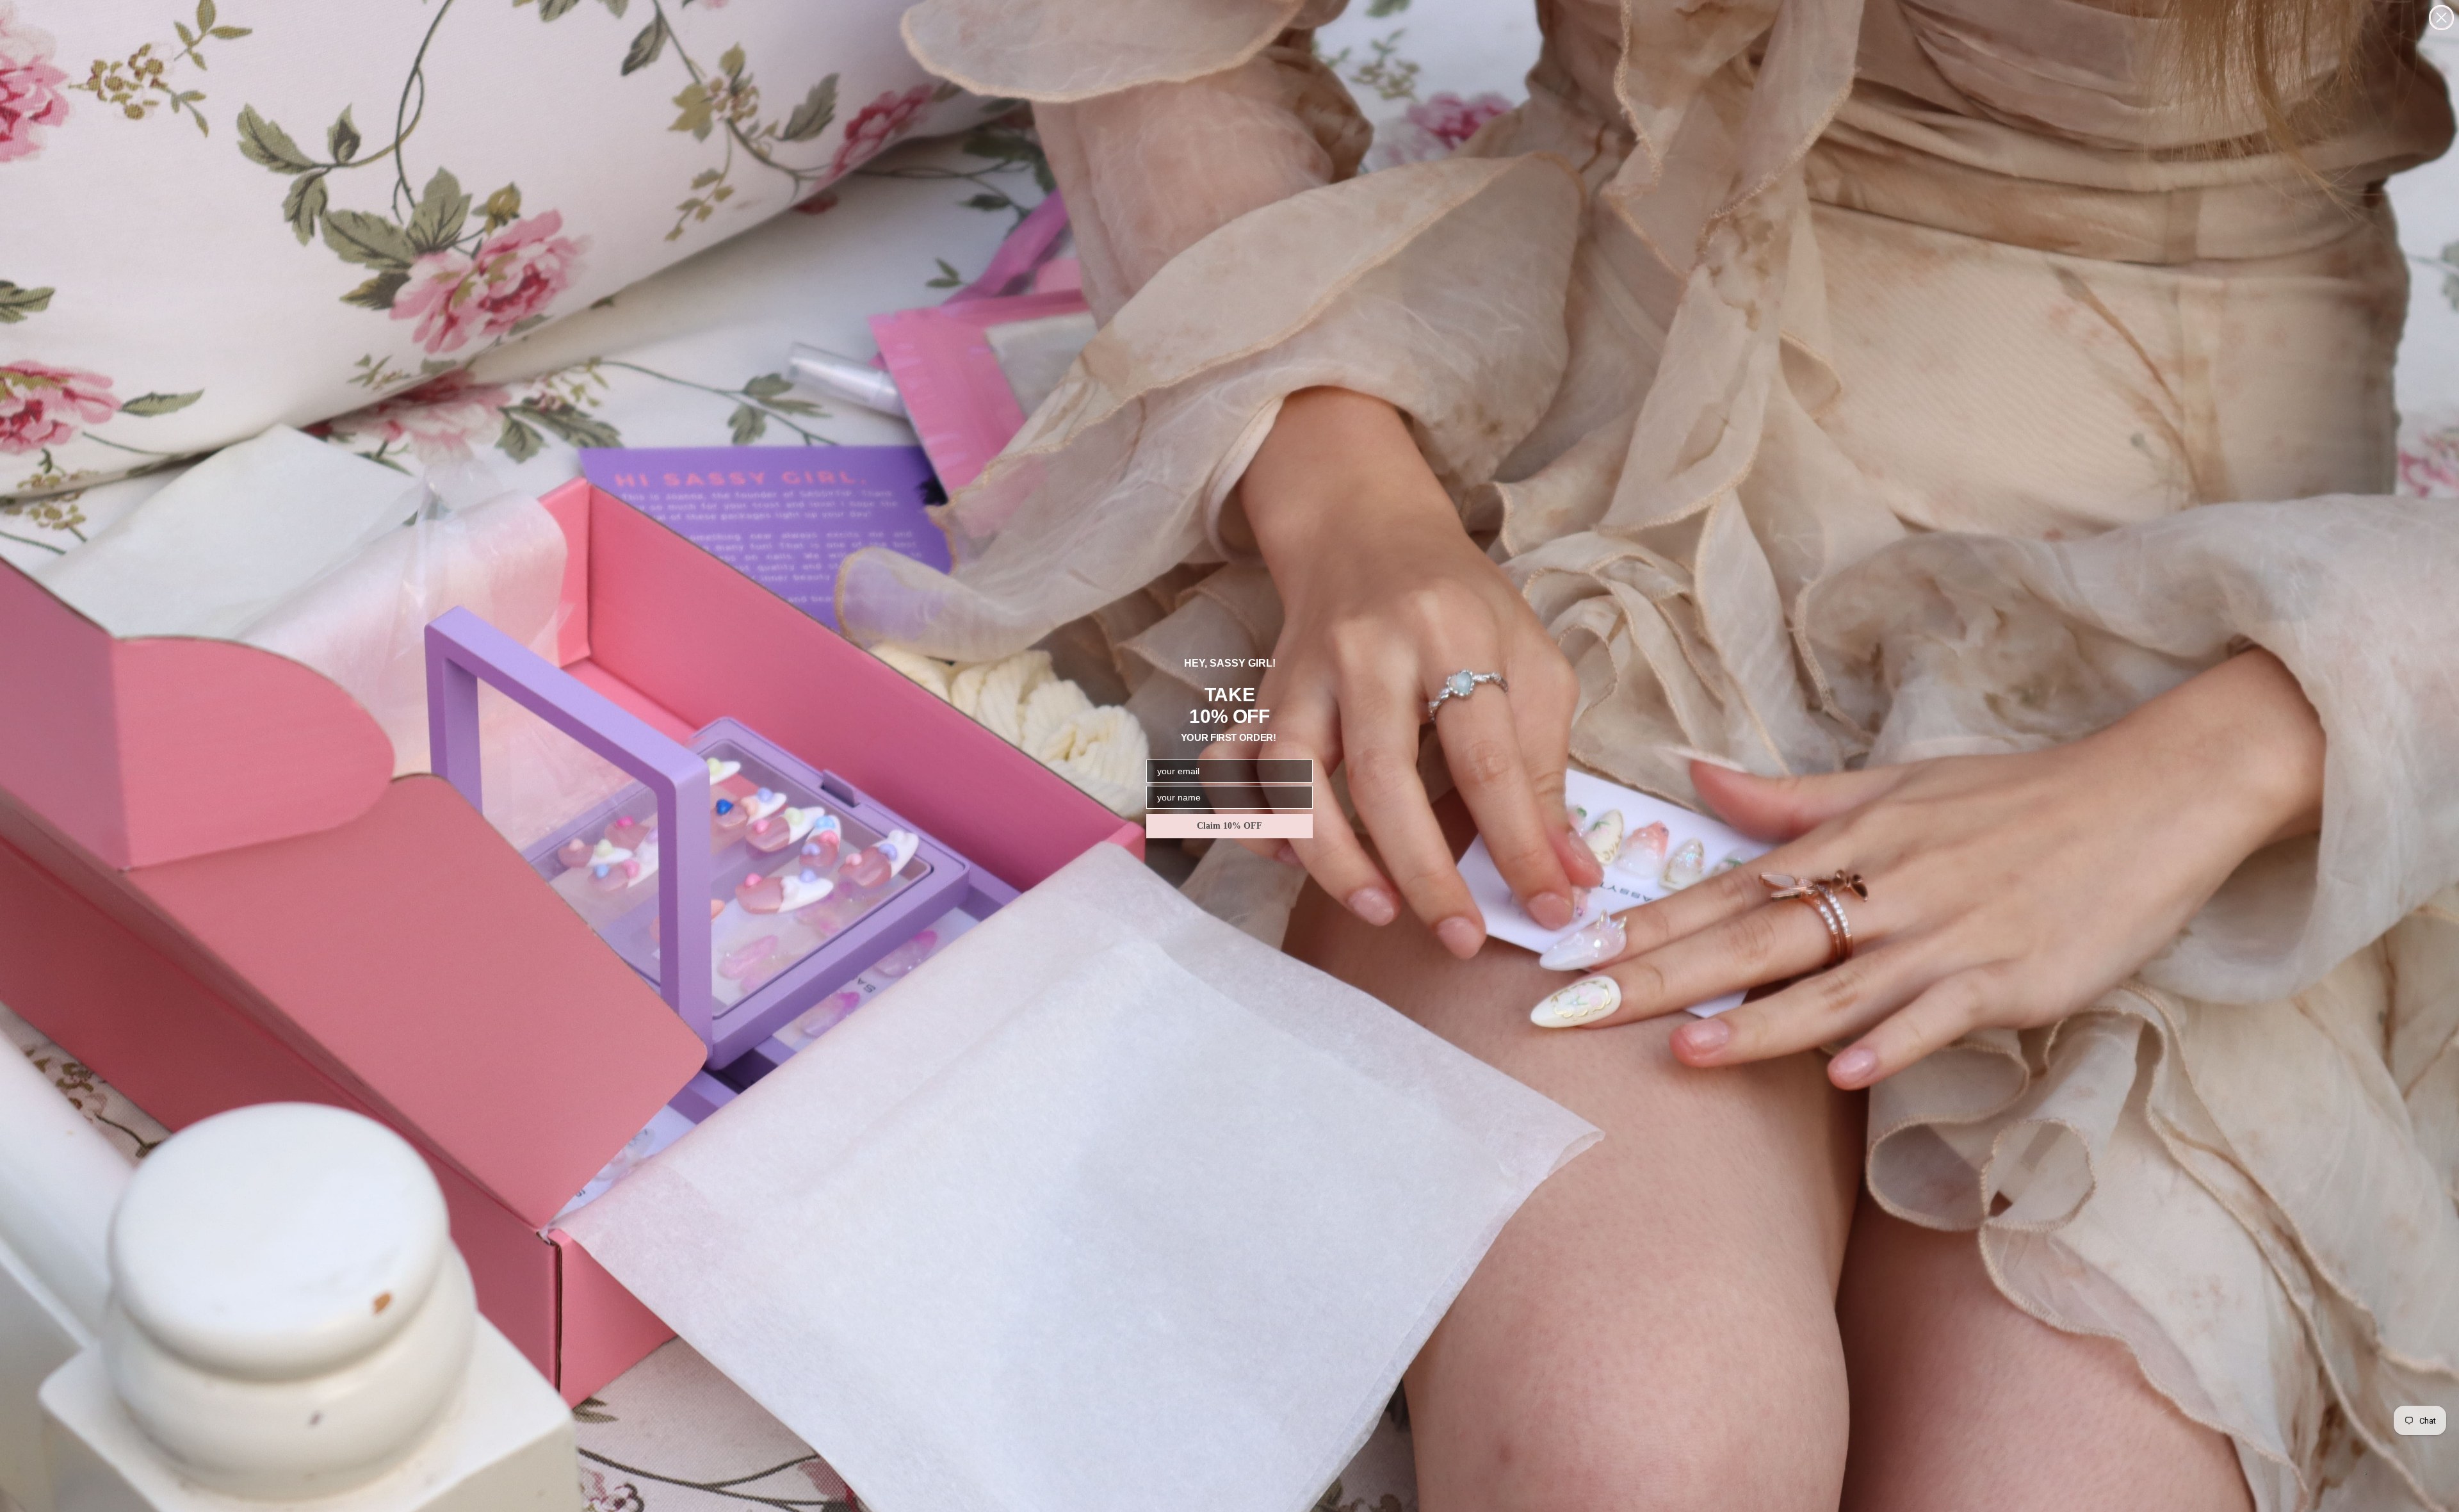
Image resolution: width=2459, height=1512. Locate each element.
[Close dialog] (2441, 18)
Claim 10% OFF (1229, 826)
